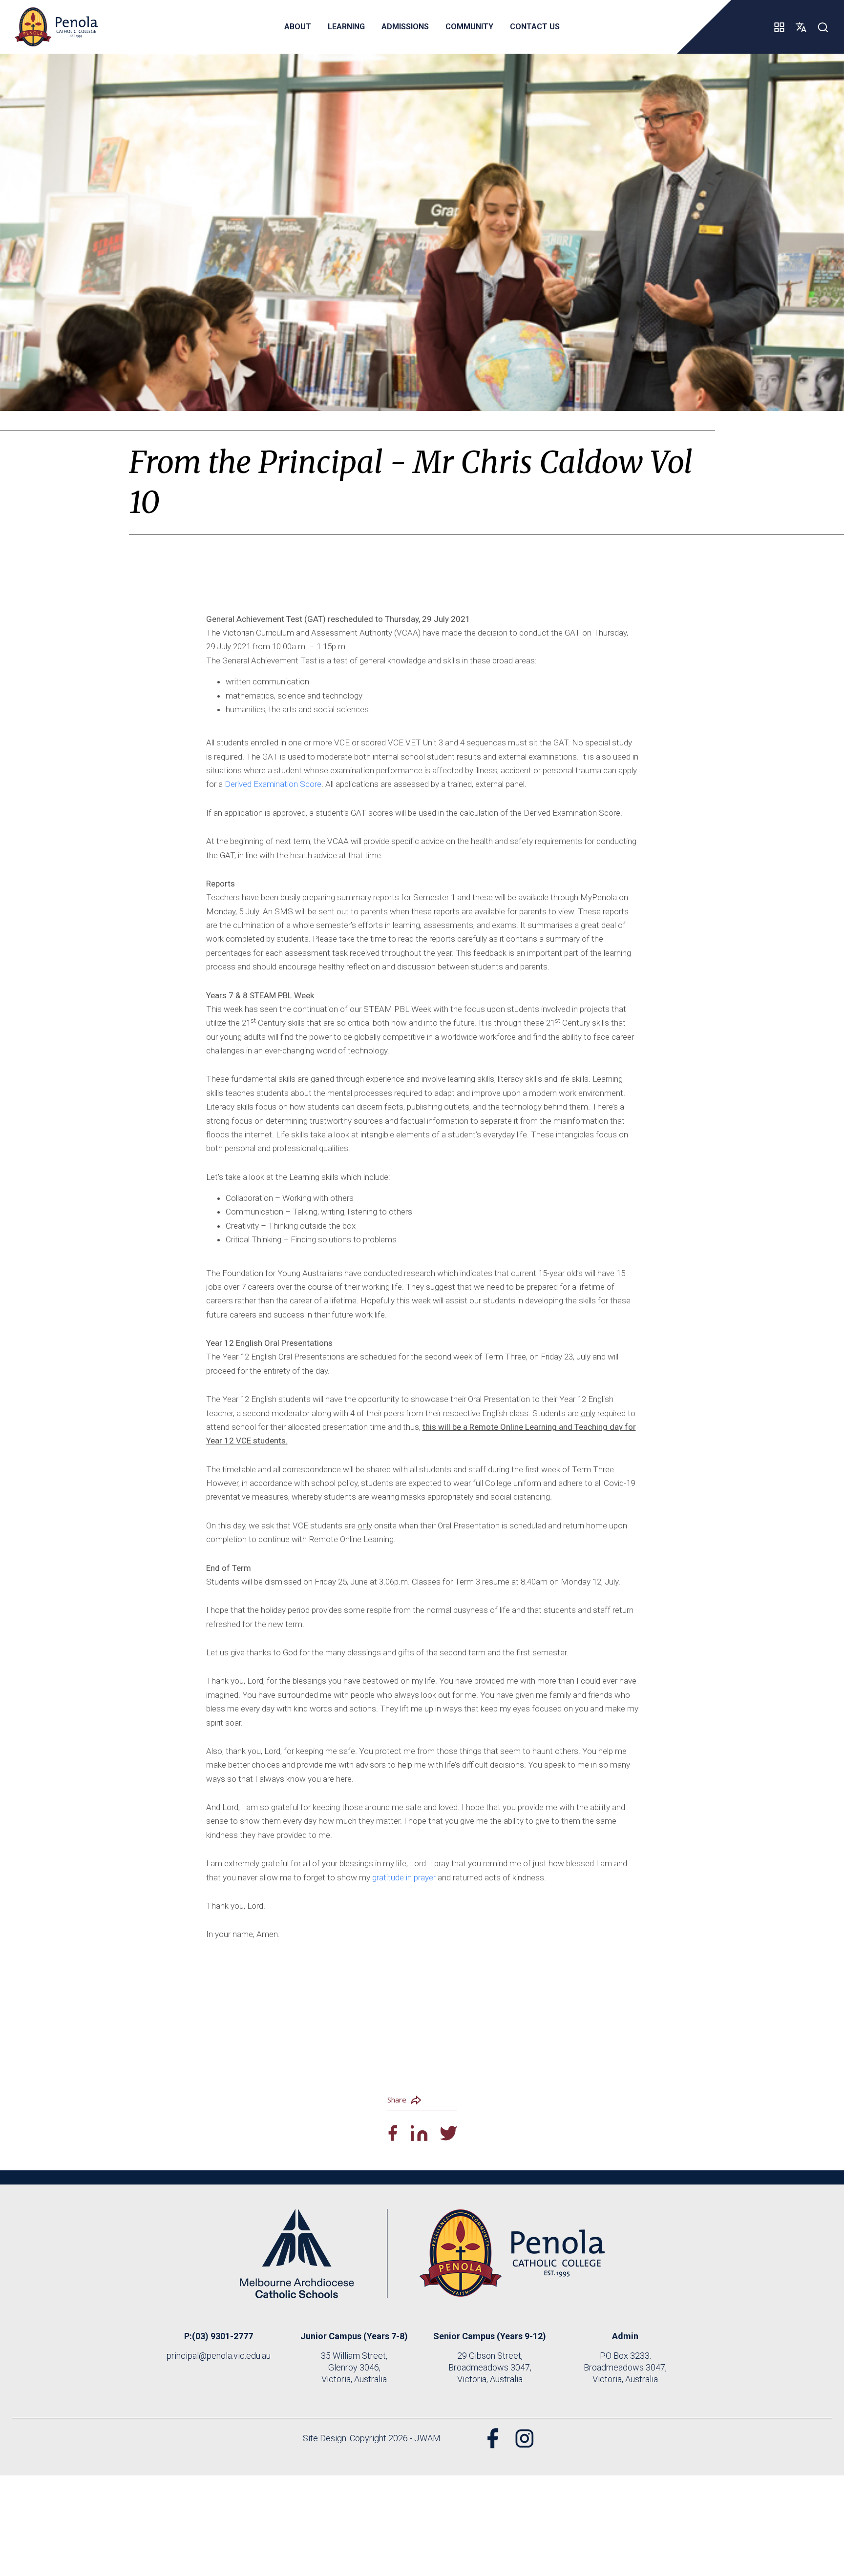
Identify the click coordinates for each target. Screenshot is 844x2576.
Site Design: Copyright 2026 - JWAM (372, 2438)
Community (469, 27)
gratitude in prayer (404, 1877)
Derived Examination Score (273, 784)
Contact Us (535, 27)
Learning (346, 27)
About (298, 27)
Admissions (405, 27)
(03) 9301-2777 (222, 2336)
